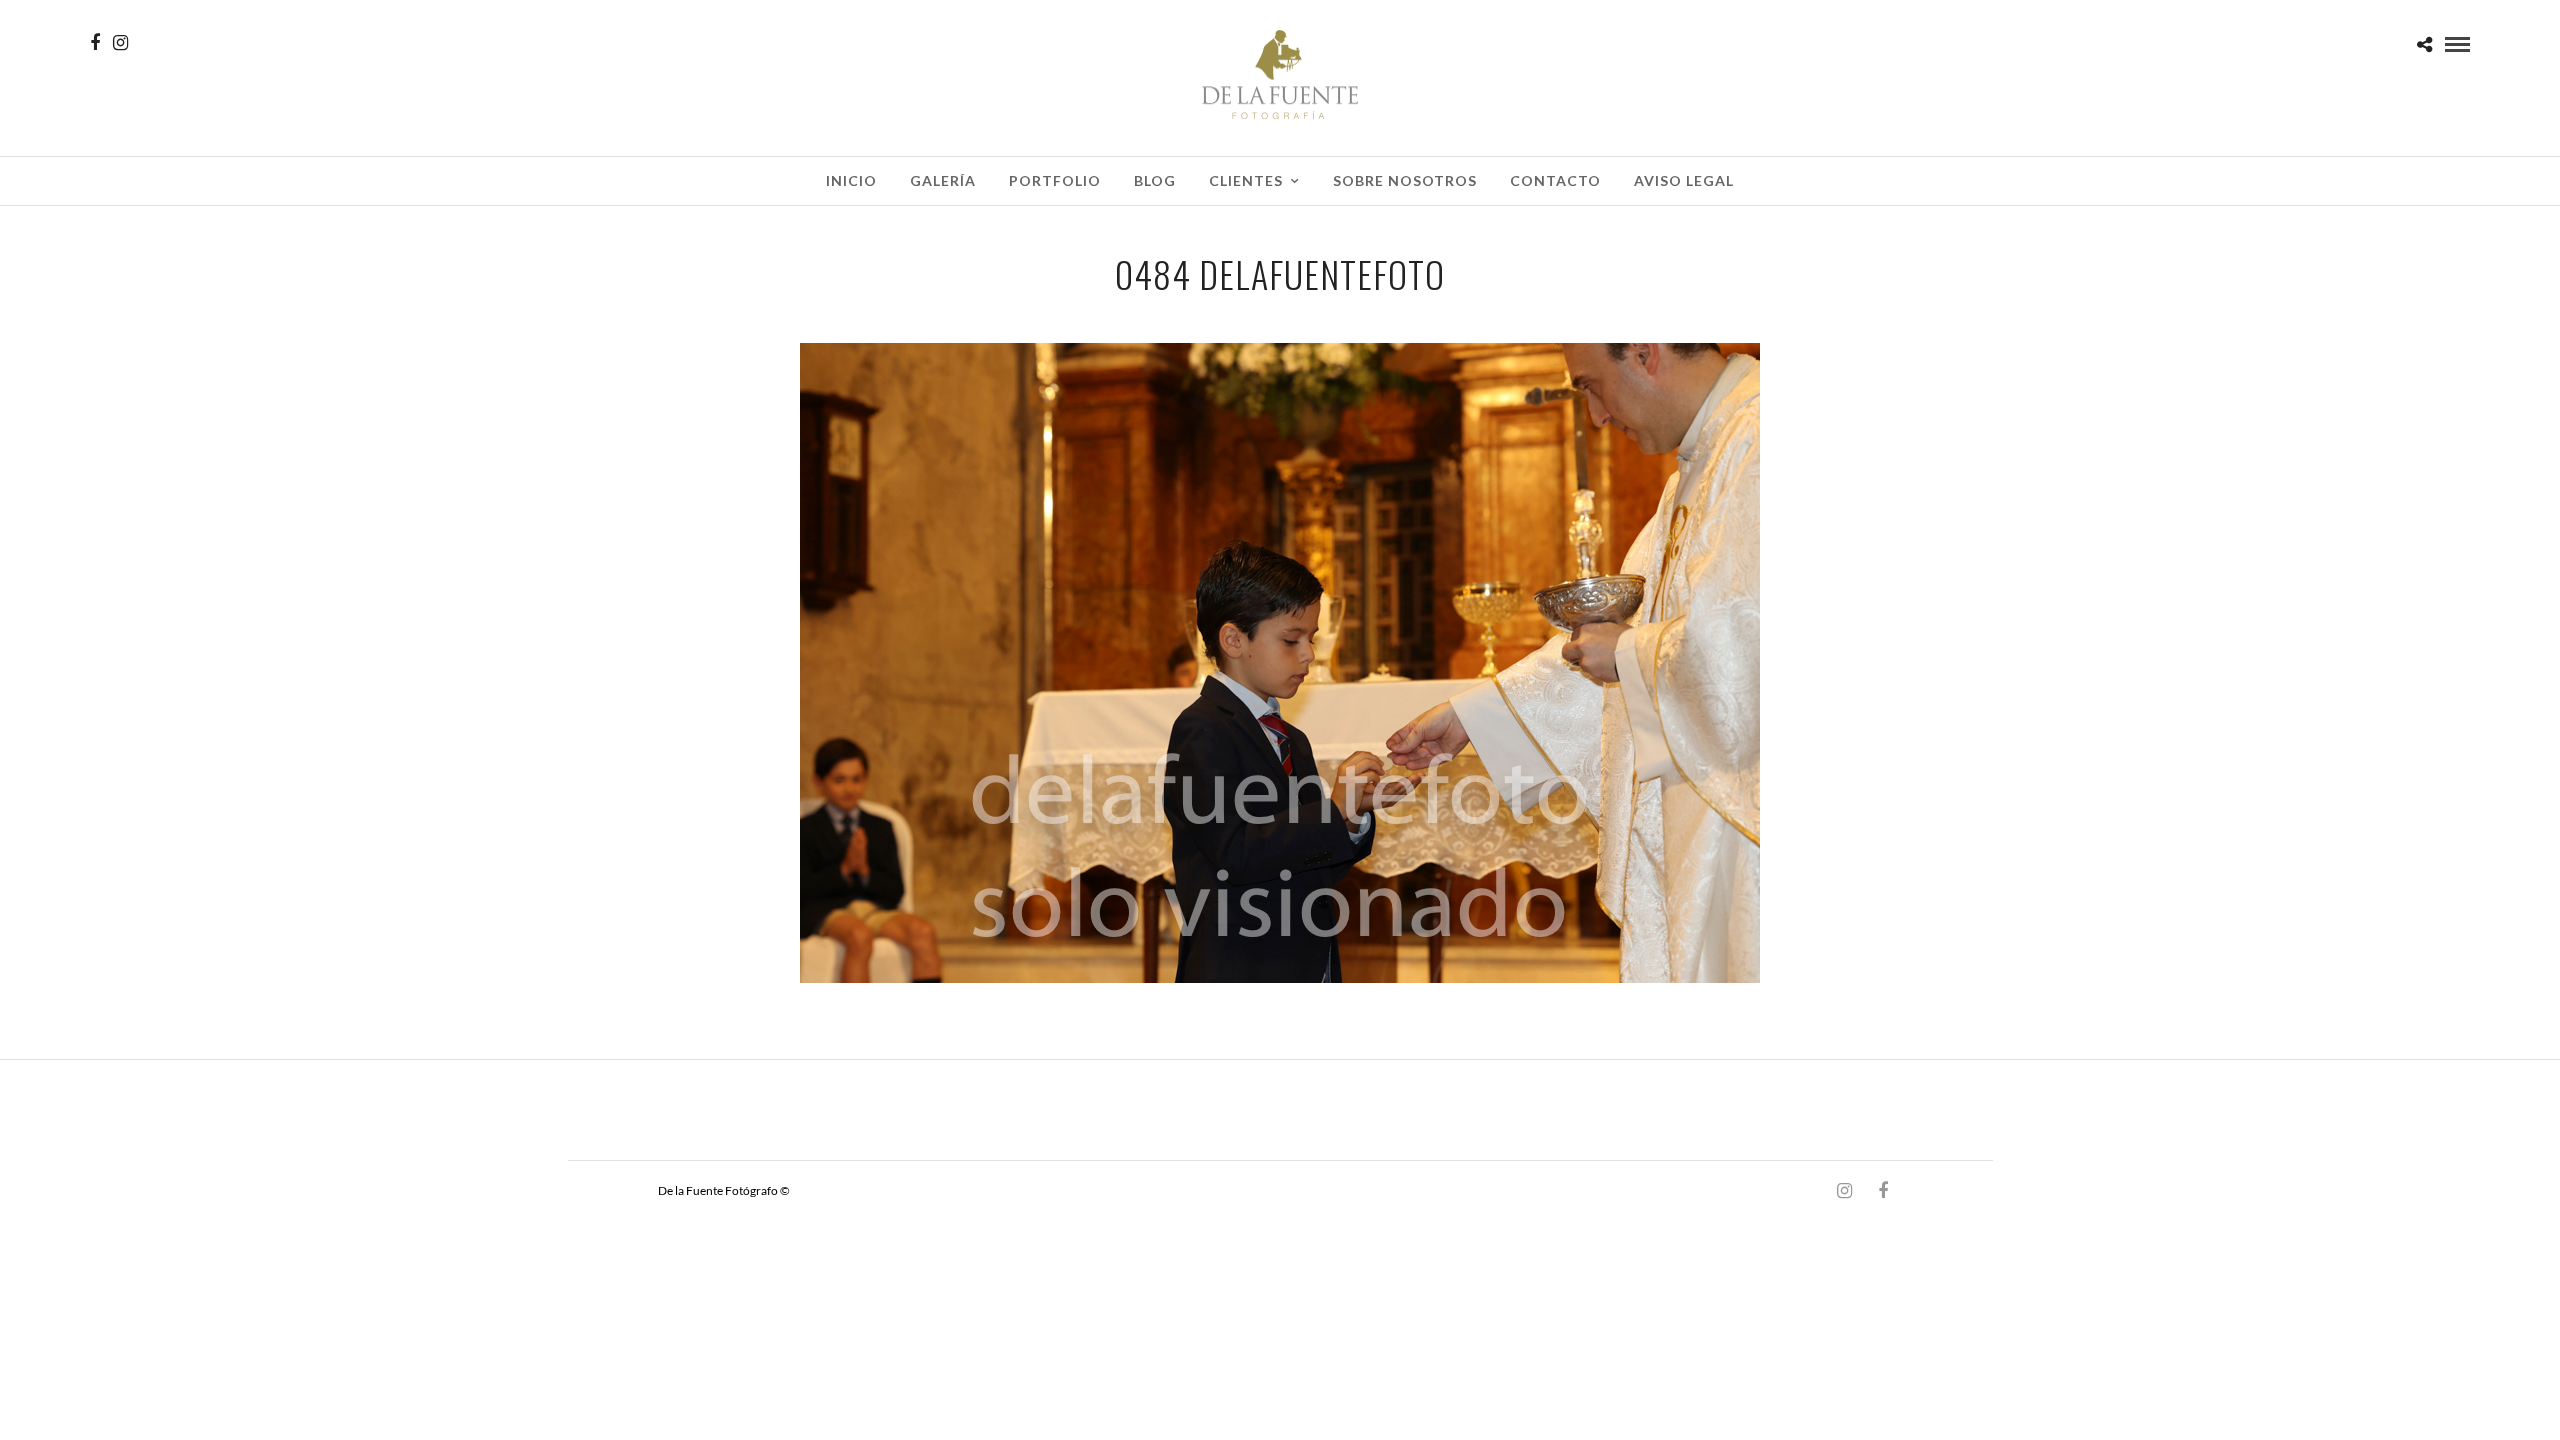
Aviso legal (1684, 180)
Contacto (1555, 180)
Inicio (851, 180)
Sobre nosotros (1405, 180)
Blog (1155, 180)
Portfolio (1055, 180)
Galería (943, 180)
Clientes (1246, 180)
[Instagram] (120, 43)
